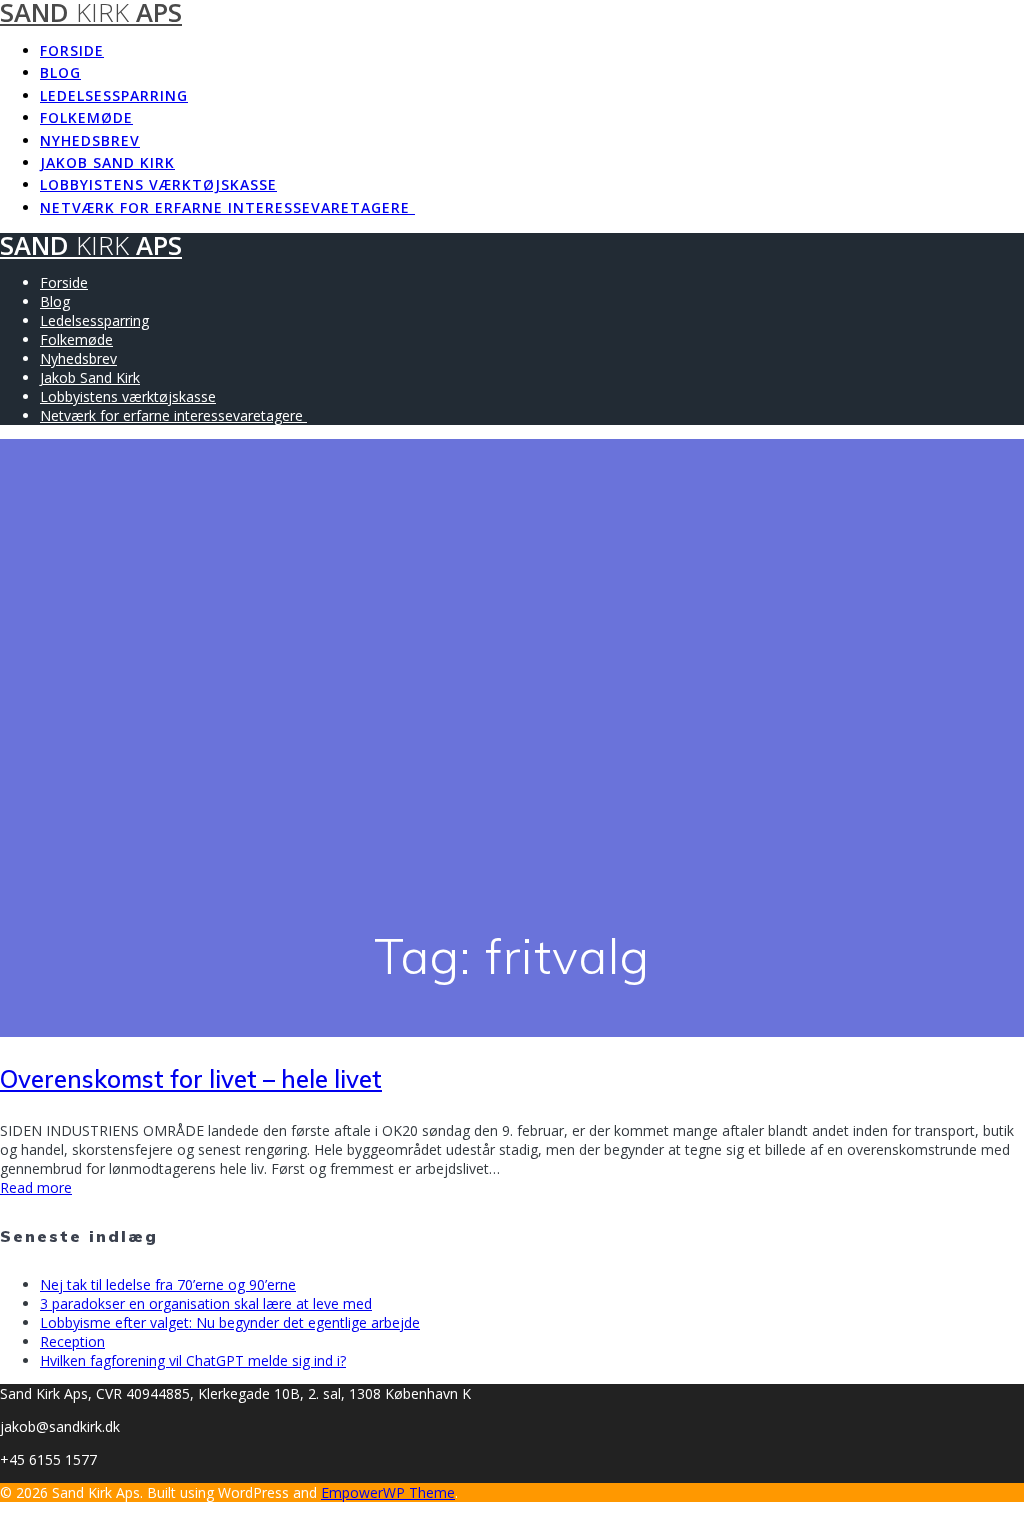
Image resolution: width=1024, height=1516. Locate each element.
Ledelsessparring (114, 95)
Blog (60, 72)
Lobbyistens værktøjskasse (158, 184)
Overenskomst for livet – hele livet (191, 1079)
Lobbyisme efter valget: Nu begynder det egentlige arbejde (230, 1322)
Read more (36, 1187)
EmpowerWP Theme (388, 1492)
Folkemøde (86, 117)
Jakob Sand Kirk (107, 162)
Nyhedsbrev (90, 140)
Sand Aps (91, 245)
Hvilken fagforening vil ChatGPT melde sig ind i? (193, 1360)
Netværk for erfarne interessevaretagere (227, 207)
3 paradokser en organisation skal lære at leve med (206, 1303)
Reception (72, 1341)
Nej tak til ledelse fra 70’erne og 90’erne (168, 1284)
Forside (72, 50)
